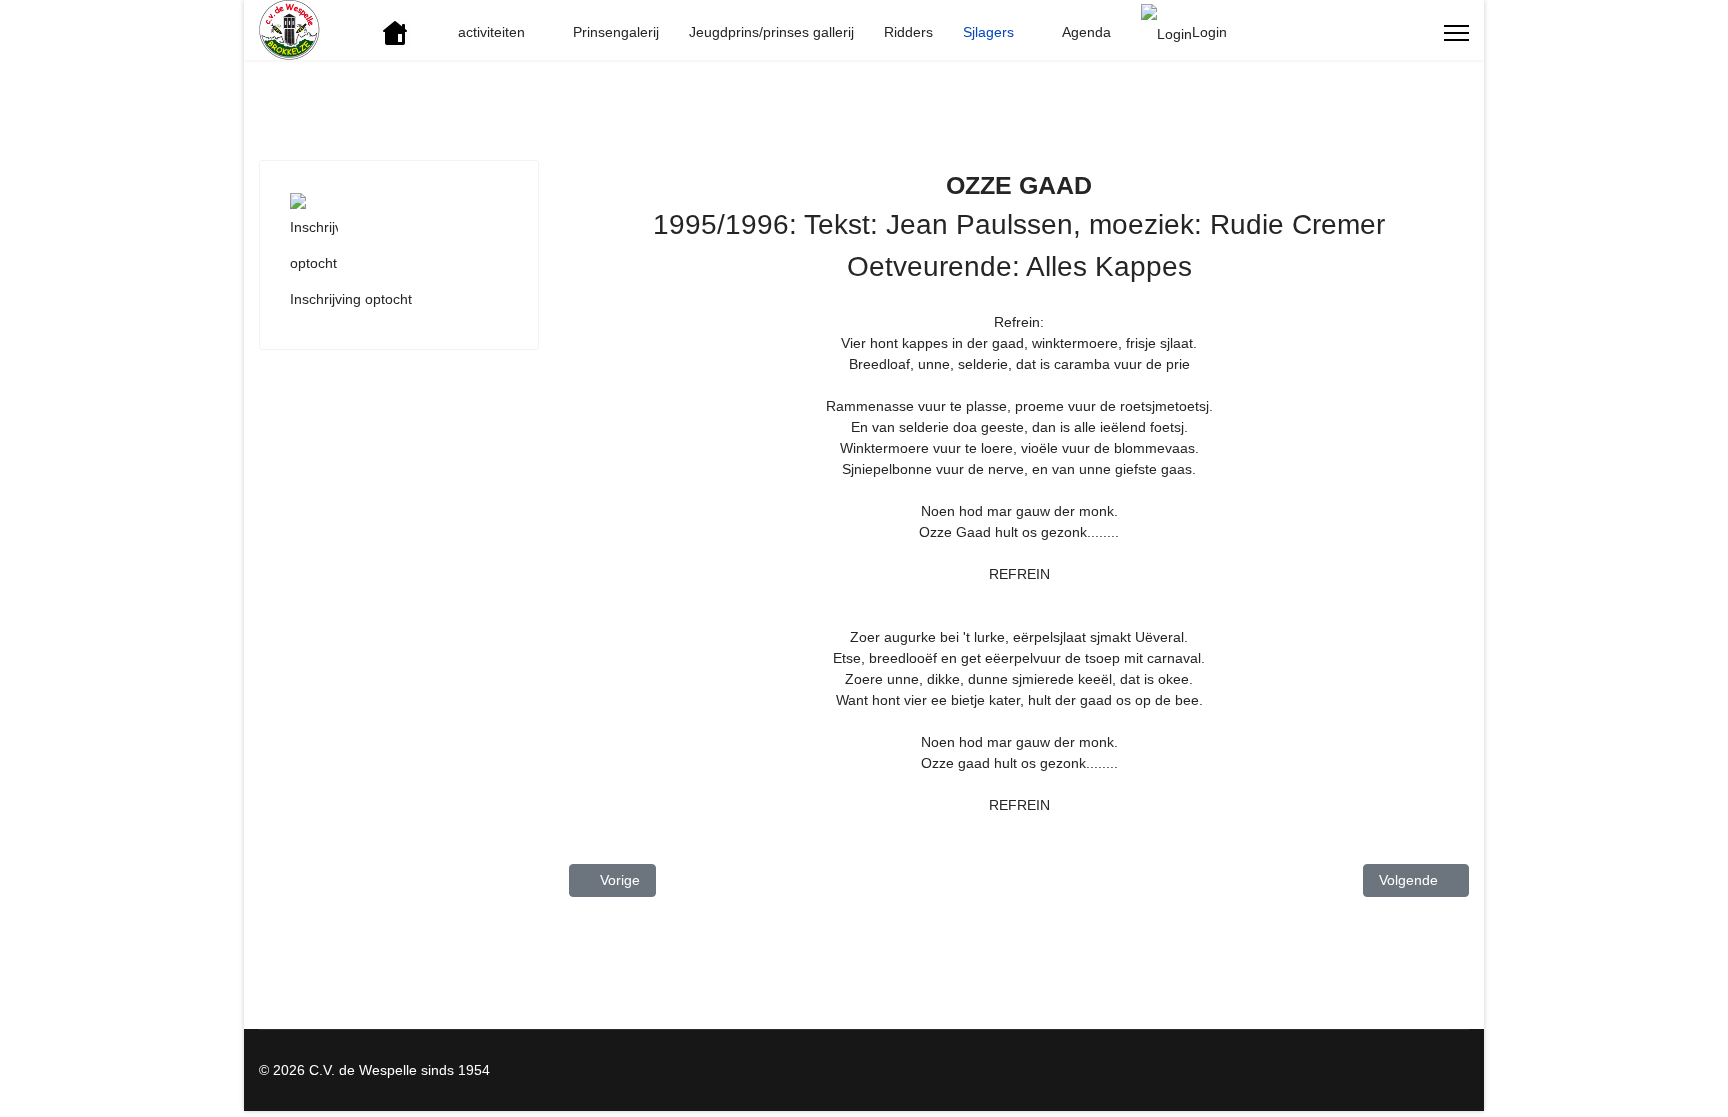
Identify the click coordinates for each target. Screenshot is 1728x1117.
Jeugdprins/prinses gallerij (771, 32)
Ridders (908, 32)
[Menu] (1456, 33)
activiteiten (491, 32)
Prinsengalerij (616, 32)
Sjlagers (988, 32)
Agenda (1086, 32)
